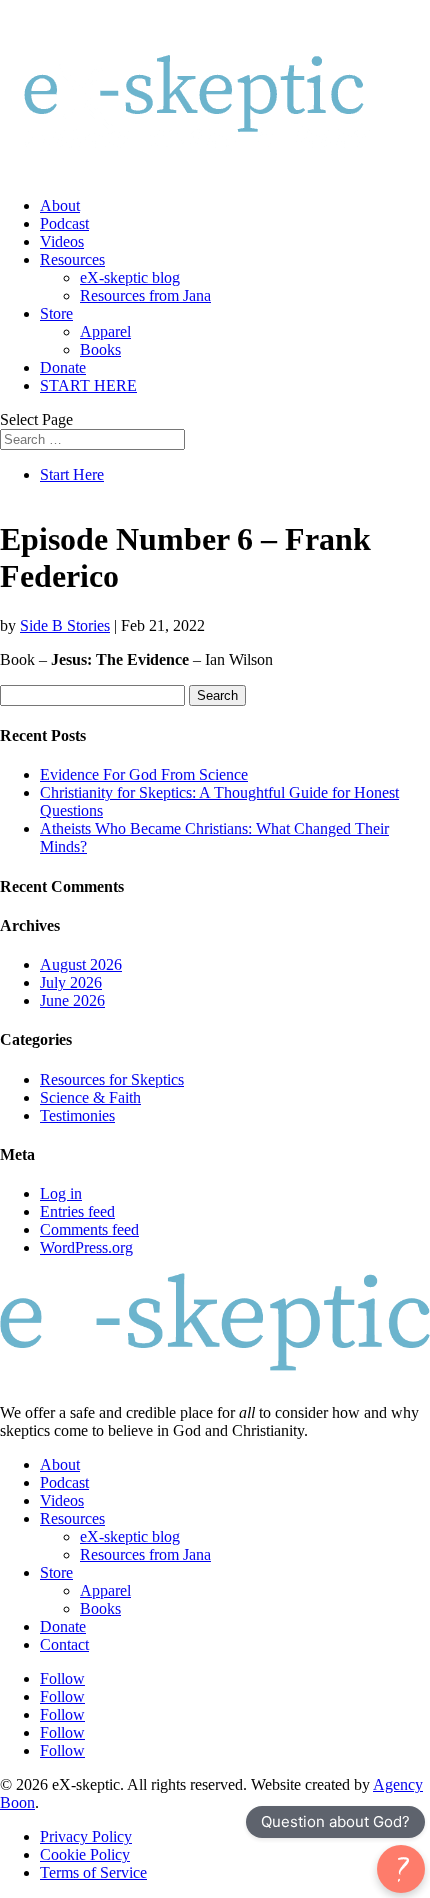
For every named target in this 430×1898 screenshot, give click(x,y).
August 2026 (81, 964)
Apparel (105, 331)
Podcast (64, 223)
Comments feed (89, 1229)
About (60, 205)
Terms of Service (93, 1872)
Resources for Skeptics (112, 1079)
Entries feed (77, 1211)
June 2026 (72, 1000)
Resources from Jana (145, 295)
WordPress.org (86, 1247)
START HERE (88, 385)
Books (100, 349)
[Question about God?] (401, 1869)
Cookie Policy (85, 1854)
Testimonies (77, 1115)
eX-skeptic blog (130, 277)
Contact (64, 1644)
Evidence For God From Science (144, 774)
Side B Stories (65, 625)
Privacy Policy (86, 1836)
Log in (61, 1193)
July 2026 (71, 982)
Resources (72, 259)
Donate (63, 367)
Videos (62, 241)
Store (56, 313)
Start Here (72, 474)
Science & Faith (90, 1097)
